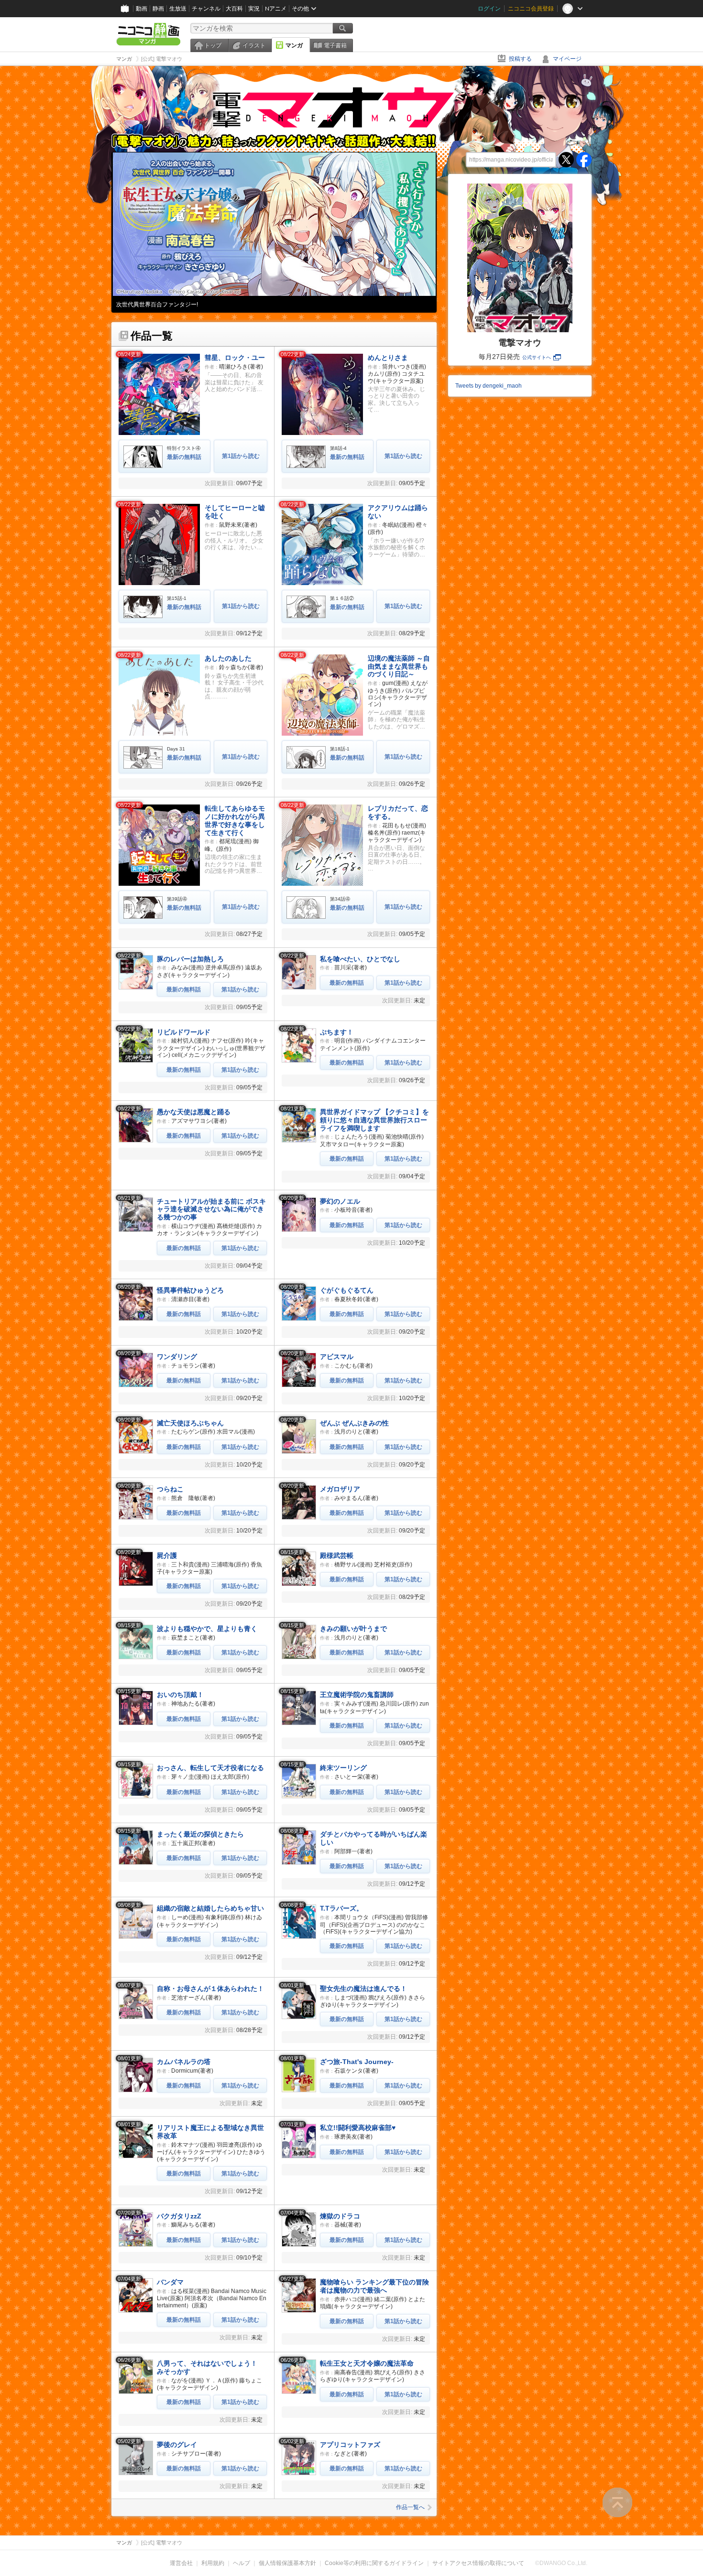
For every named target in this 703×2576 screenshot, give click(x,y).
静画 (158, 9)
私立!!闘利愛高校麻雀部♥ (358, 2128)
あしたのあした (228, 658)
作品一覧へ (410, 2507)
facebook (584, 160)
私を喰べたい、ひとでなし (360, 959)
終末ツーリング (343, 1768)
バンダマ (170, 2282)
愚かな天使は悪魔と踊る (194, 1112)
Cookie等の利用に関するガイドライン (374, 2563)
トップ (213, 45)
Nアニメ (276, 9)
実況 (254, 9)
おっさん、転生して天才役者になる (210, 1768)
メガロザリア (340, 1489)
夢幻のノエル (340, 1201)
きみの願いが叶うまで (353, 1629)
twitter (566, 160)
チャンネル (206, 9)
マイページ (567, 59)
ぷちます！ (337, 1032)
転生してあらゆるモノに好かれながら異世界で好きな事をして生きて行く (235, 820)
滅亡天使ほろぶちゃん (190, 1423)
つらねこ (170, 1489)
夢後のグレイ (177, 2445)
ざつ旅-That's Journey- (357, 2062)
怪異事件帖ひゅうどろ (190, 1290)
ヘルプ (242, 2563)
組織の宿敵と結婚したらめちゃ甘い (210, 1908)
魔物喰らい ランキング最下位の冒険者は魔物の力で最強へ (374, 2286)
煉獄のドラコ (340, 2216)
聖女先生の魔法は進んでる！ (363, 1989)
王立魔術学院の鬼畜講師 (357, 1695)
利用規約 (213, 2563)
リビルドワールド (184, 1032)
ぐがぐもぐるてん (347, 1290)
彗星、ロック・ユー (235, 358)
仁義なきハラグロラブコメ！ (154, 304)
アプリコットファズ (350, 2445)
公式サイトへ (537, 357)
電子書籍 (335, 45)
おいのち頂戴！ (180, 1695)
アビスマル (337, 1357)
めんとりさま (388, 358)
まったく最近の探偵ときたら (200, 1834)
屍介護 (167, 1555)
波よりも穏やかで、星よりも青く (207, 1629)
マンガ (294, 45)
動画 (142, 9)
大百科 (234, 9)
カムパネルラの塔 (184, 2062)
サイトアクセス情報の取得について (478, 2563)
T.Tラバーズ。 (341, 1908)
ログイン (489, 9)
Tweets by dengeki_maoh (489, 386)
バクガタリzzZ (179, 2216)
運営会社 (181, 2563)
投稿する (520, 59)
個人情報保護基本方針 (287, 2563)
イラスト (254, 45)
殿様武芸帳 (337, 1555)
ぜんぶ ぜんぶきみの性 (354, 1423)
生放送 (178, 9)
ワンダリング (177, 1357)
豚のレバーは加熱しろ (190, 959)
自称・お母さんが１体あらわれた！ (210, 1989)
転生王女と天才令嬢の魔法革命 (367, 2363)
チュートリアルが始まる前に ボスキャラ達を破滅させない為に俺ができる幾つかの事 (211, 1209)
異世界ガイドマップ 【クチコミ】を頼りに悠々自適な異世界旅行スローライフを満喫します (374, 1120)
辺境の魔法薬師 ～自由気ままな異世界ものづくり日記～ (399, 666)
